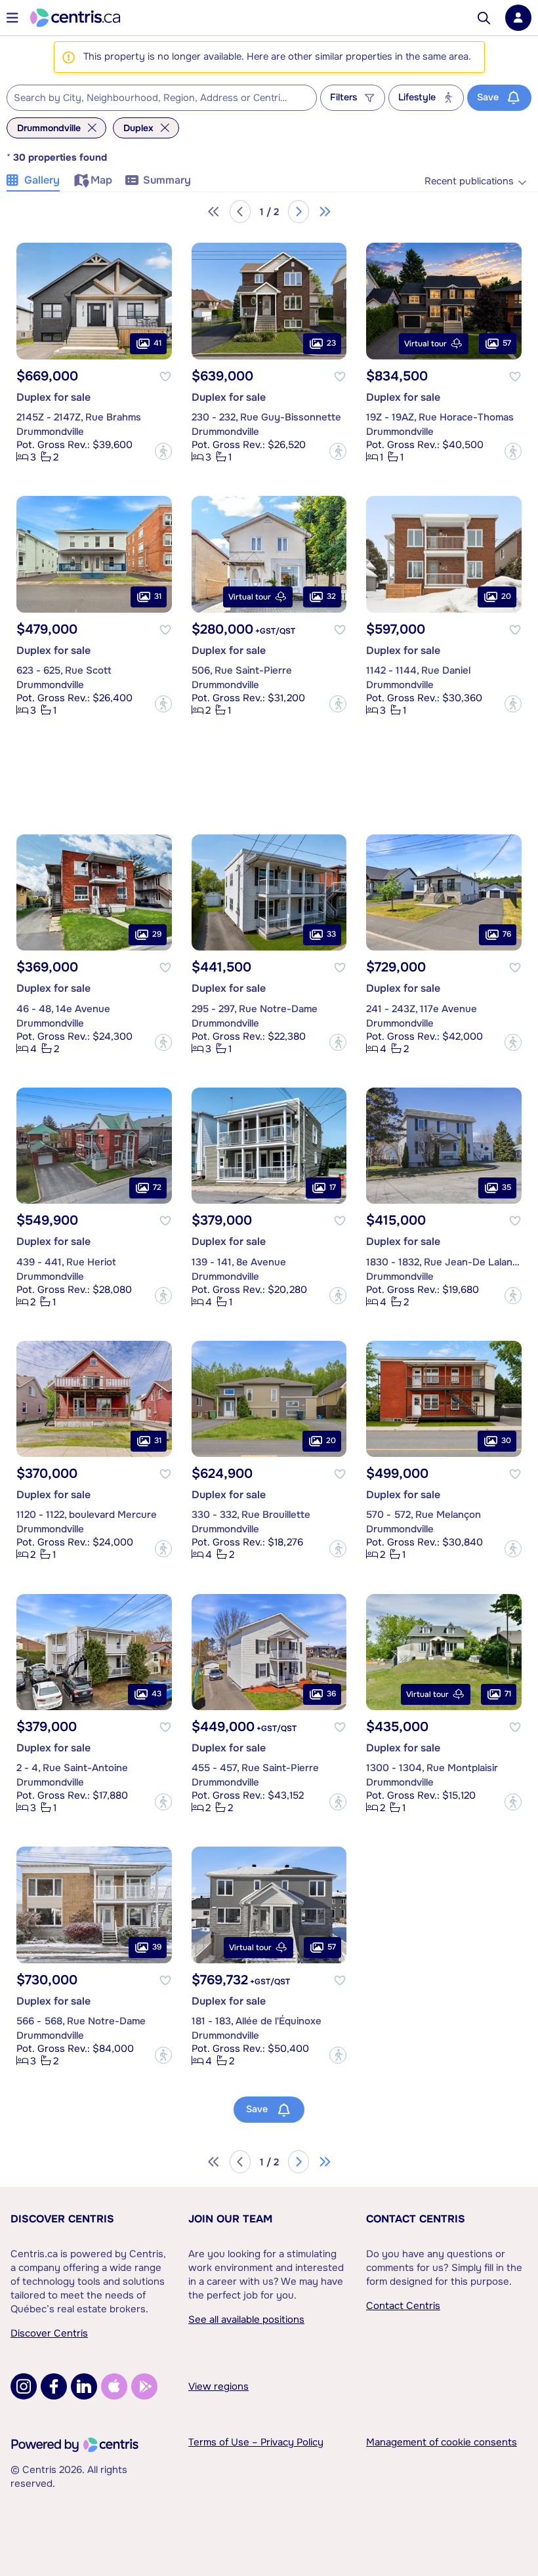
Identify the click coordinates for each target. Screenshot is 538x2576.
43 (156, 1694)
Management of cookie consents (442, 2442)
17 (333, 1188)
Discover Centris (62, 2219)
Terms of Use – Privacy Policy (256, 2442)
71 (508, 1694)
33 (331, 935)
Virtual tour (425, 344)
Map (101, 180)
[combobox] (162, 98)
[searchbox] (154, 98)
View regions (218, 2386)
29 (157, 935)
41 (157, 343)
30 (506, 1441)
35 (507, 1188)
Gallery (42, 180)
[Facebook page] (54, 2386)
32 (331, 596)
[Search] (484, 18)
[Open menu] (12, 18)
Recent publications (469, 181)
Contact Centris (416, 2219)
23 (331, 343)
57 (507, 343)
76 (507, 935)
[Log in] (518, 18)
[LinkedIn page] (84, 2386)
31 (158, 596)
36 (331, 1694)
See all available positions (246, 2320)
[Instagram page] (24, 2386)
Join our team (230, 2219)
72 (157, 1188)
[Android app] (144, 2386)
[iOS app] (114, 2386)
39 (157, 1947)
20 (506, 596)
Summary (167, 180)
